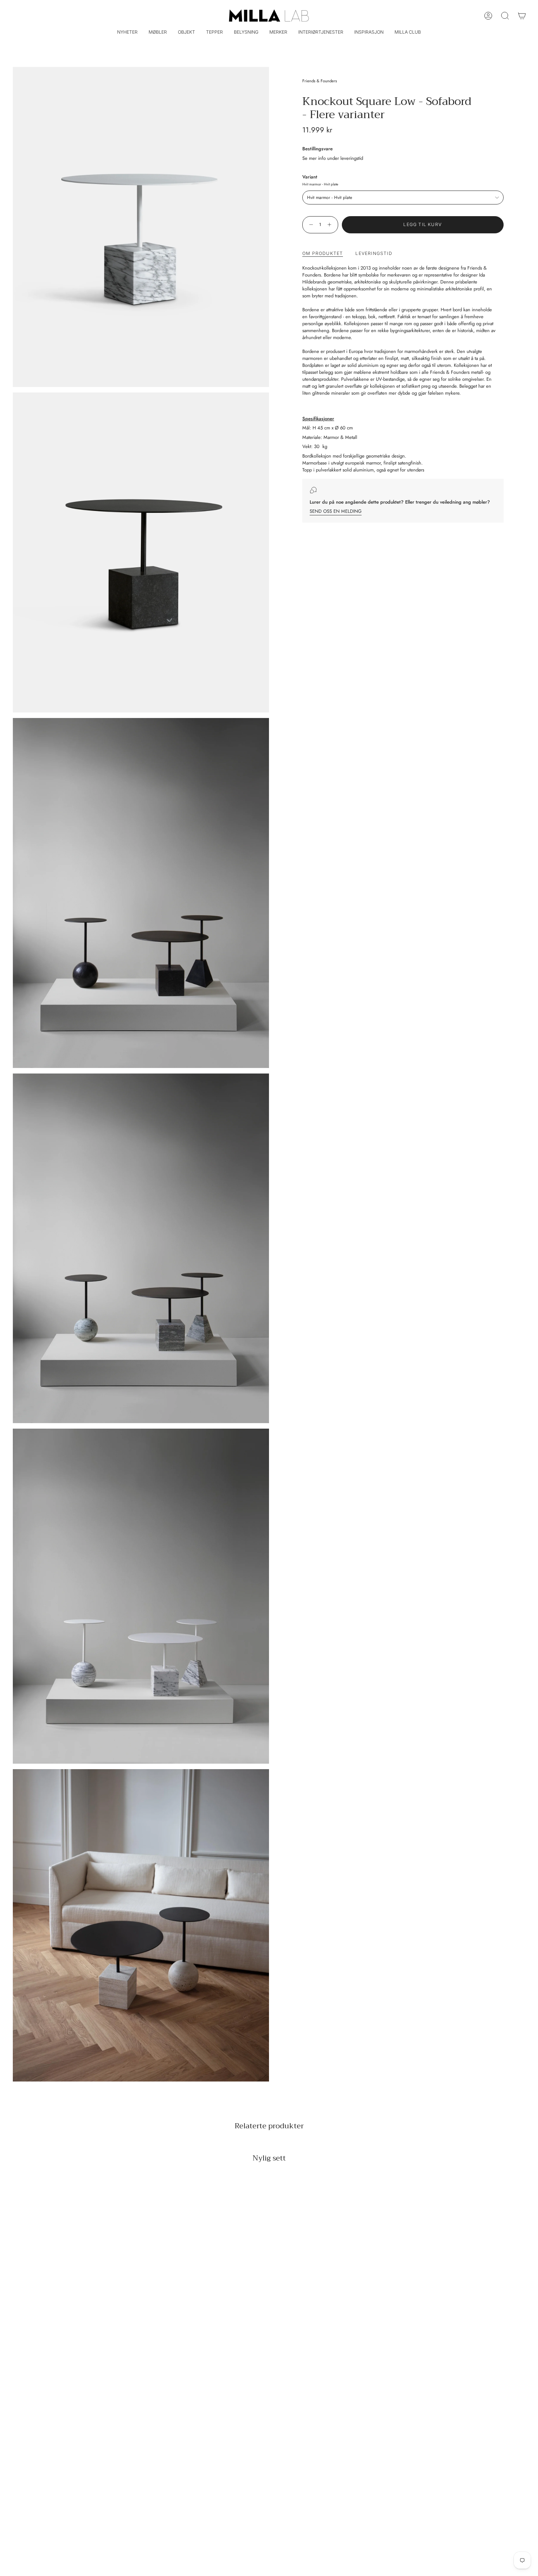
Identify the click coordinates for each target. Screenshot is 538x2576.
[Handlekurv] (522, 16)
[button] (158, 33)
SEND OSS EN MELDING (336, 511)
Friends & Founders (320, 81)
